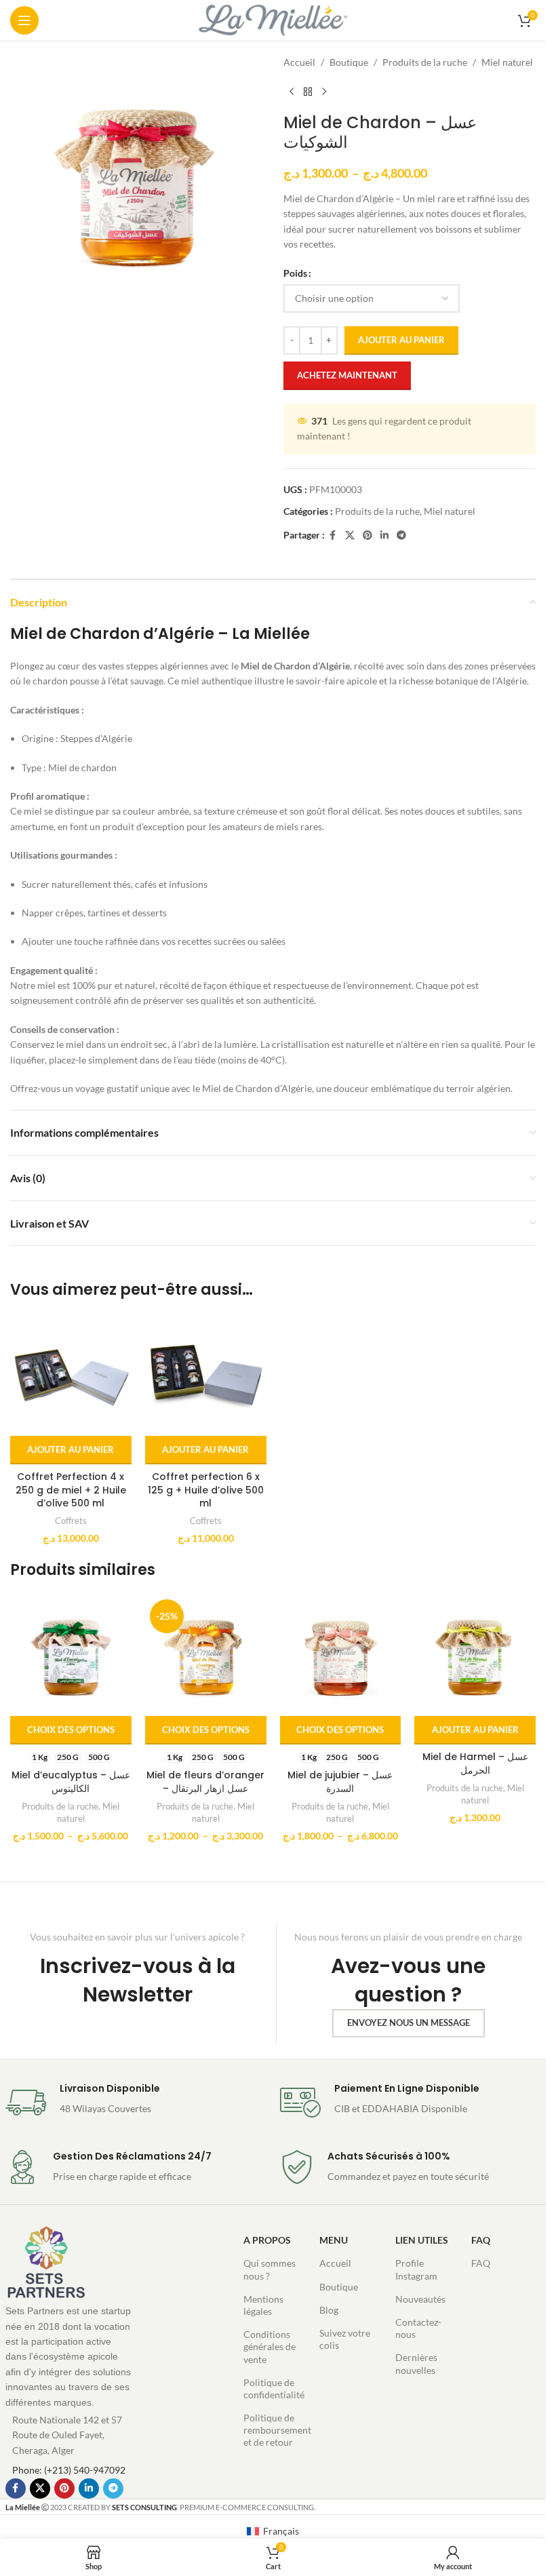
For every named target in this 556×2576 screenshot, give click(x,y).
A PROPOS (267, 2240)
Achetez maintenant (347, 375)
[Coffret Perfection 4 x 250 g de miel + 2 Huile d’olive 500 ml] (71, 1375)
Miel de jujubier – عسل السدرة (340, 1782)
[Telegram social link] (401, 535)
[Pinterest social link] (368, 535)
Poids (295, 273)
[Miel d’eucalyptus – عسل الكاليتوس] (71, 1655)
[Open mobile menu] (24, 20)
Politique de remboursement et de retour (275, 2430)
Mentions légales (263, 2305)
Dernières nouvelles (416, 2363)
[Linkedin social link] (384, 535)
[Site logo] (273, 19)
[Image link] (46, 2262)
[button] (71, 1450)
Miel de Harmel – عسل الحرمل (475, 1763)
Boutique (349, 62)
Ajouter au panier (401, 340)
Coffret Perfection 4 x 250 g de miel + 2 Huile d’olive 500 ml (71, 1490)
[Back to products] (308, 92)
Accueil (299, 62)
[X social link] (350, 535)
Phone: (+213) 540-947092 (69, 2470)
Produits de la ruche (425, 62)
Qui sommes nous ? (270, 2269)
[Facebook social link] (333, 535)
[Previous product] (292, 92)
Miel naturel (507, 62)
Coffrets (71, 1521)
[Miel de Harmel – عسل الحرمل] (475, 1655)
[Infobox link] (136, 2103)
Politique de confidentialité (274, 2388)
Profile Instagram (416, 2269)
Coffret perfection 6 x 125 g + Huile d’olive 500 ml (206, 1490)
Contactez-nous (418, 2328)
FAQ (481, 2240)
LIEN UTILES (422, 2240)
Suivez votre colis (345, 2339)
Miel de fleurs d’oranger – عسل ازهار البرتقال (205, 1782)
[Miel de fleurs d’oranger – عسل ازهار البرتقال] (206, 1655)
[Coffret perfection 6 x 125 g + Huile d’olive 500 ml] (206, 1375)
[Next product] (324, 92)
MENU (334, 2240)
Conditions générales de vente (270, 2346)
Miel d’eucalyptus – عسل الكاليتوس (71, 1782)
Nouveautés (420, 2299)
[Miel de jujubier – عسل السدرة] (341, 1655)
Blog (329, 2310)
